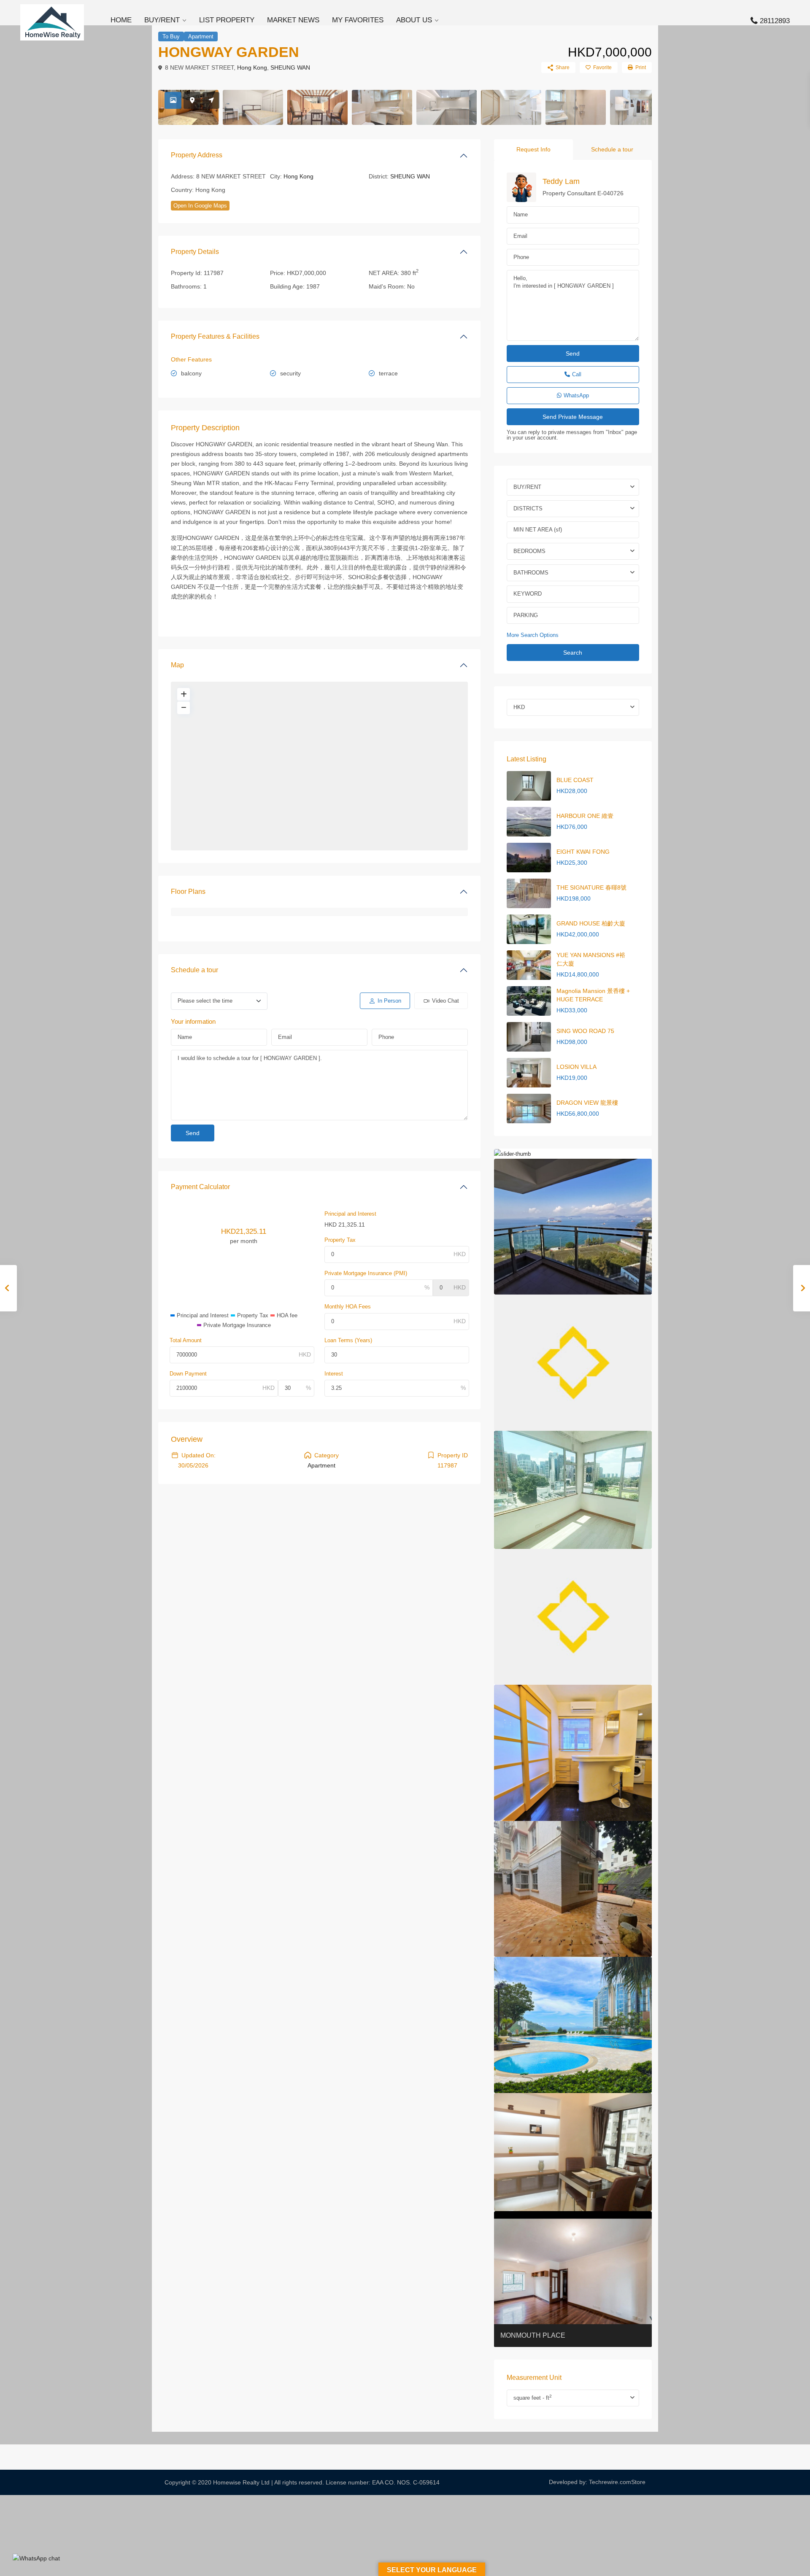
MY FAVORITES (358, 20)
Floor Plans (188, 891)
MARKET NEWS (293, 20)
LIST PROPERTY (227, 20)
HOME (121, 20)
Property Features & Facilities (215, 336)
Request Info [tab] (533, 149)
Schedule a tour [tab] (612, 149)
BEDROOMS (529, 551)
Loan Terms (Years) (348, 1340)
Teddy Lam (561, 181)
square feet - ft (533, 2397)
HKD (519, 707)
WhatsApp (576, 395)
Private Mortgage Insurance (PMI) (366, 1273)
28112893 (775, 21)
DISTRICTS (528, 508)
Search (573, 653)
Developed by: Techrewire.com (590, 2482)
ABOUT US (414, 20)
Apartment (201, 36)
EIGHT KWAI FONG (583, 852)
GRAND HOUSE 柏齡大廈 (591, 923)
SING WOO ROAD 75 (585, 1031)
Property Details (195, 252)
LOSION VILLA (576, 1067)
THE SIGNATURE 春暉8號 (591, 887)
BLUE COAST (575, 780)
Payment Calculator (200, 1187)
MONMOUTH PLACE (533, 2335)
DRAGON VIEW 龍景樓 (587, 1103)
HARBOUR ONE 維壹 (585, 816)
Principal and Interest (350, 1214)
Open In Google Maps (200, 206)
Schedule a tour (194, 970)
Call (577, 374)
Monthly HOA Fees (348, 1307)
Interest (334, 1374)
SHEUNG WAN (290, 67)
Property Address (197, 155)
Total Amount (186, 1340)
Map (177, 665)
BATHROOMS (531, 573)
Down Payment (188, 1374)
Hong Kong (252, 67)
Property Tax (340, 1240)
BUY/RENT (162, 20)
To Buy (171, 36)
